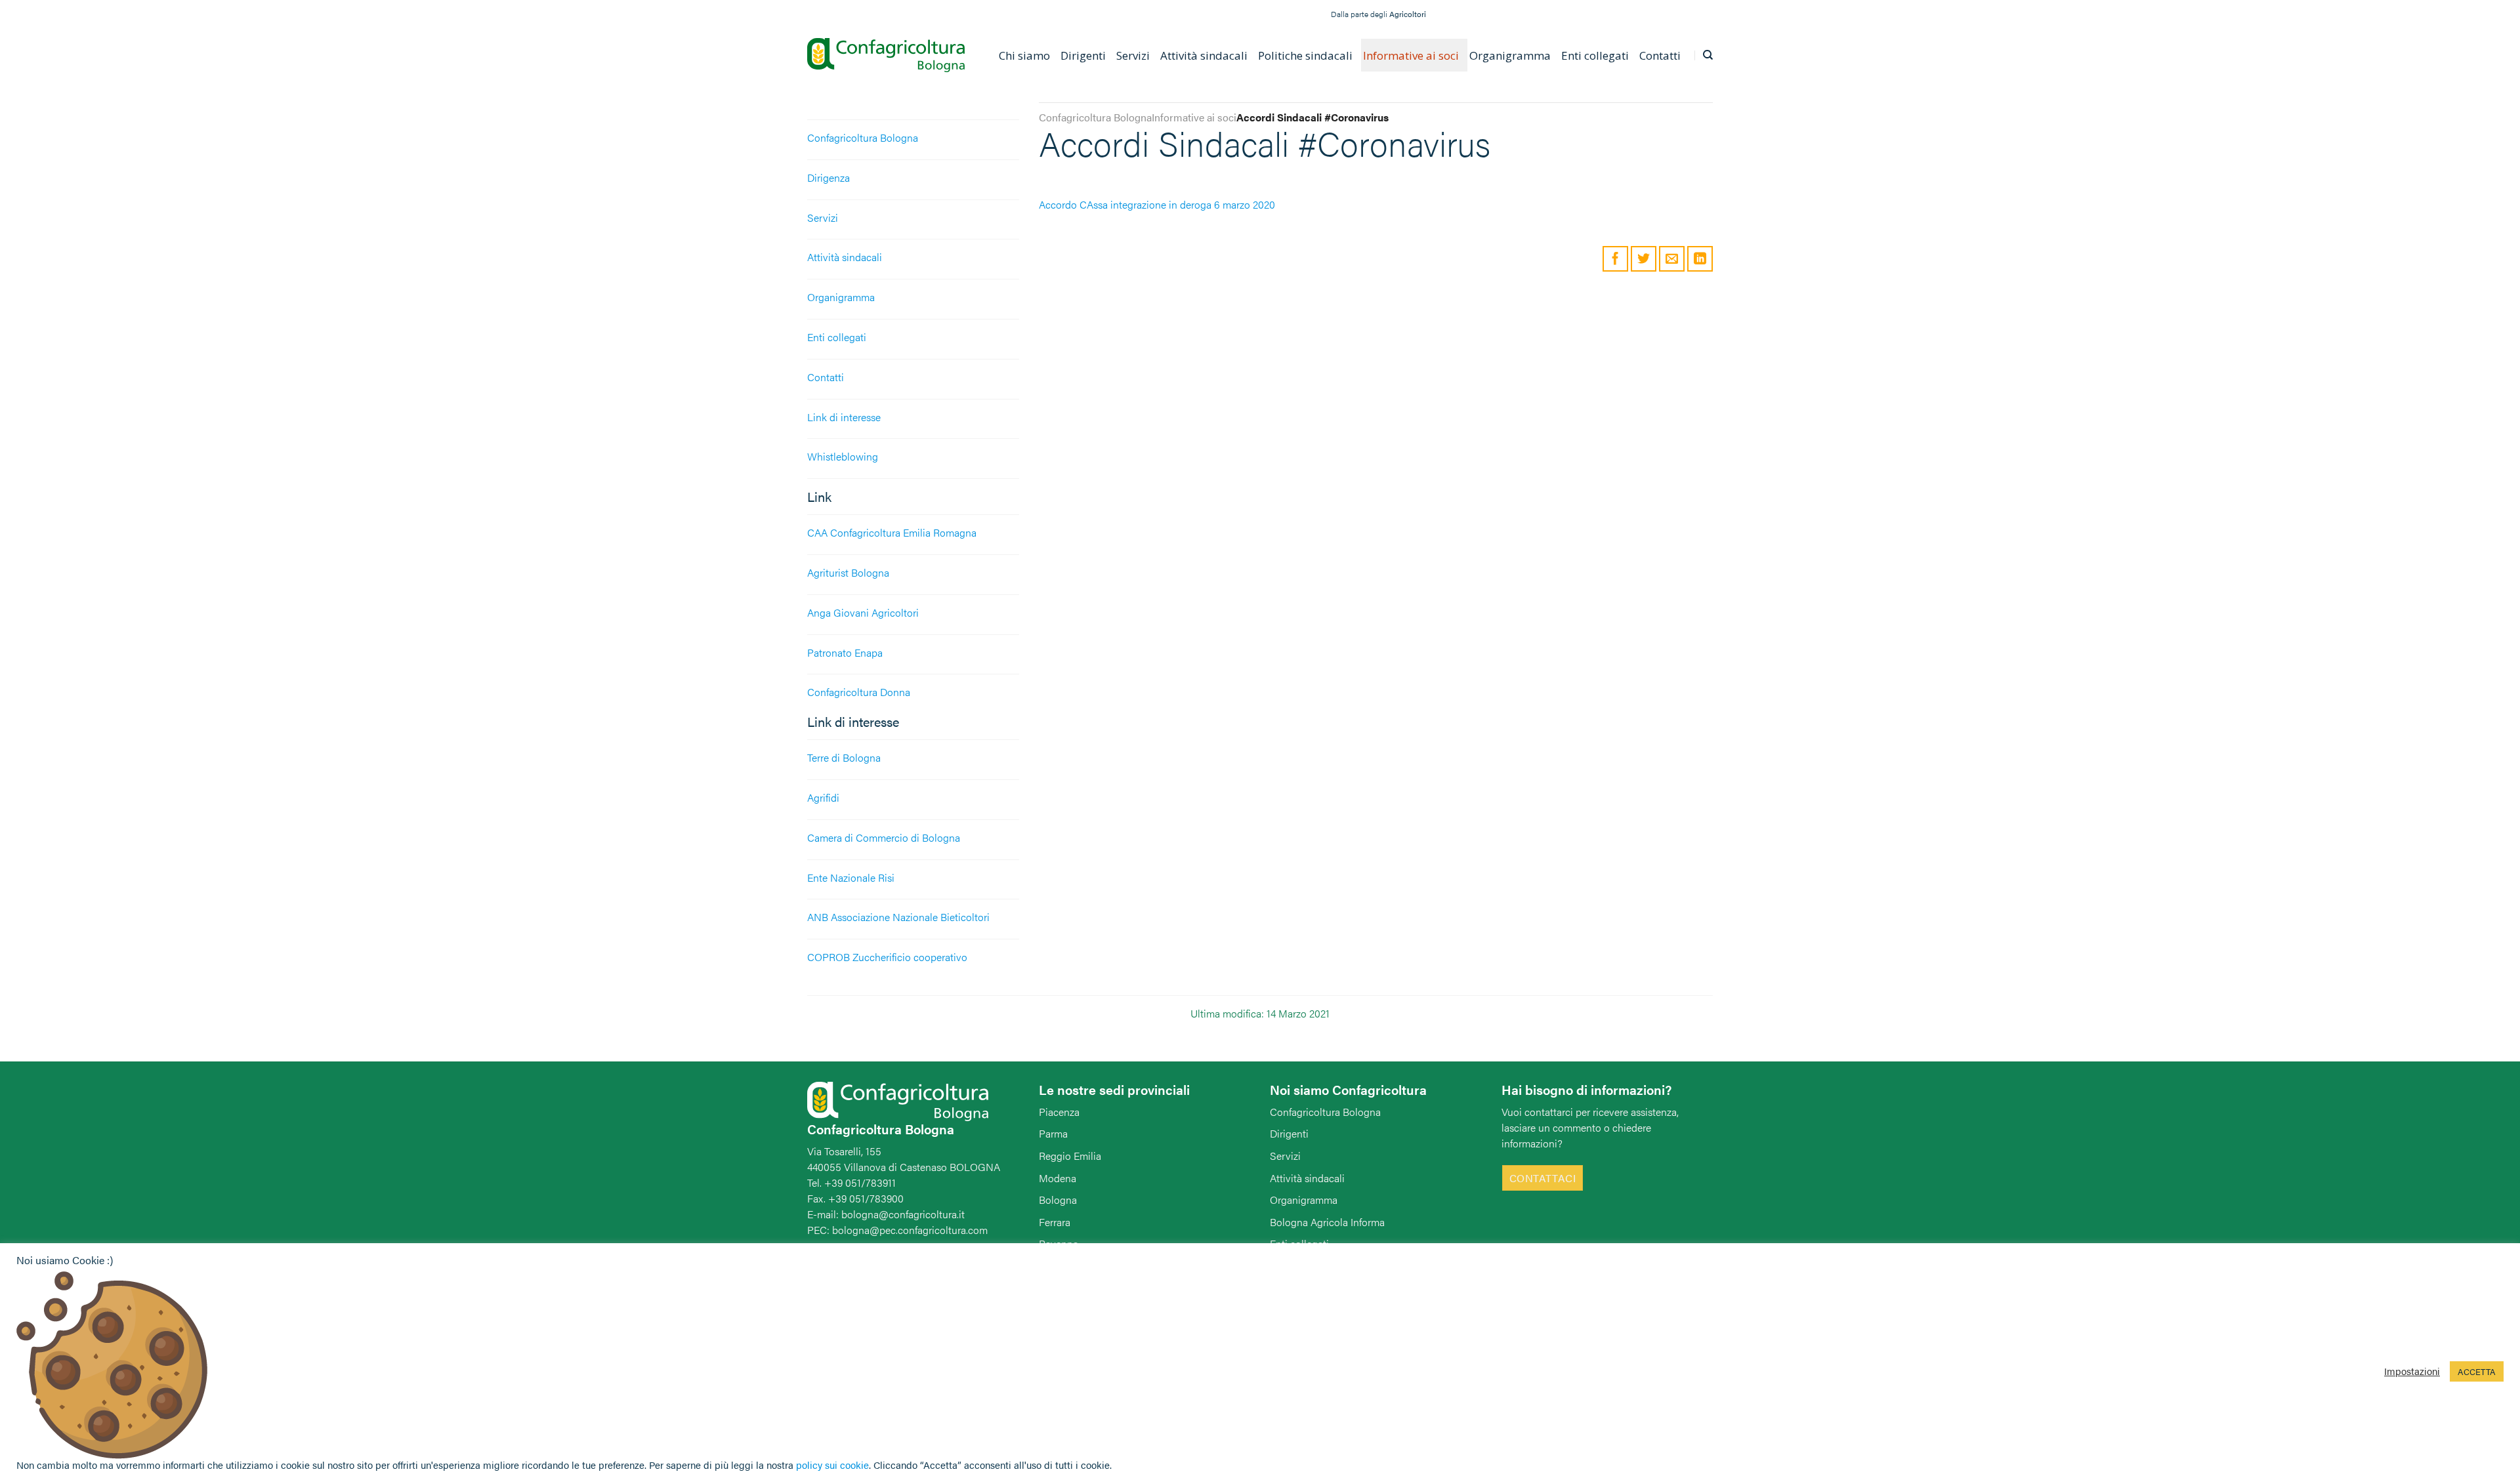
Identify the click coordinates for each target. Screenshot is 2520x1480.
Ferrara (1055, 1222)
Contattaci (1543, 1178)
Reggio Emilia (1070, 1156)
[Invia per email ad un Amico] (1672, 259)
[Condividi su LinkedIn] (1700, 259)
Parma (1053, 1133)
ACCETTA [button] (2477, 1371)
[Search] (1708, 55)
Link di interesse (844, 417)
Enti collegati (837, 337)
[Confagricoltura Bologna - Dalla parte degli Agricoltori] (886, 55)
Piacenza (1059, 1112)
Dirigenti (1289, 1133)
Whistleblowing (843, 456)
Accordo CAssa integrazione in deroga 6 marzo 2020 (1157, 204)
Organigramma (841, 297)
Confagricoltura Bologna (863, 137)
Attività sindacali (845, 257)
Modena (1058, 1178)
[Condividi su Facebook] (1615, 259)
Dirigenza (829, 177)
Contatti (826, 377)
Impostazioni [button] (2412, 1371)
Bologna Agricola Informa (1327, 1222)
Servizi (823, 217)
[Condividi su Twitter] (1644, 259)
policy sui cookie (832, 1465)
